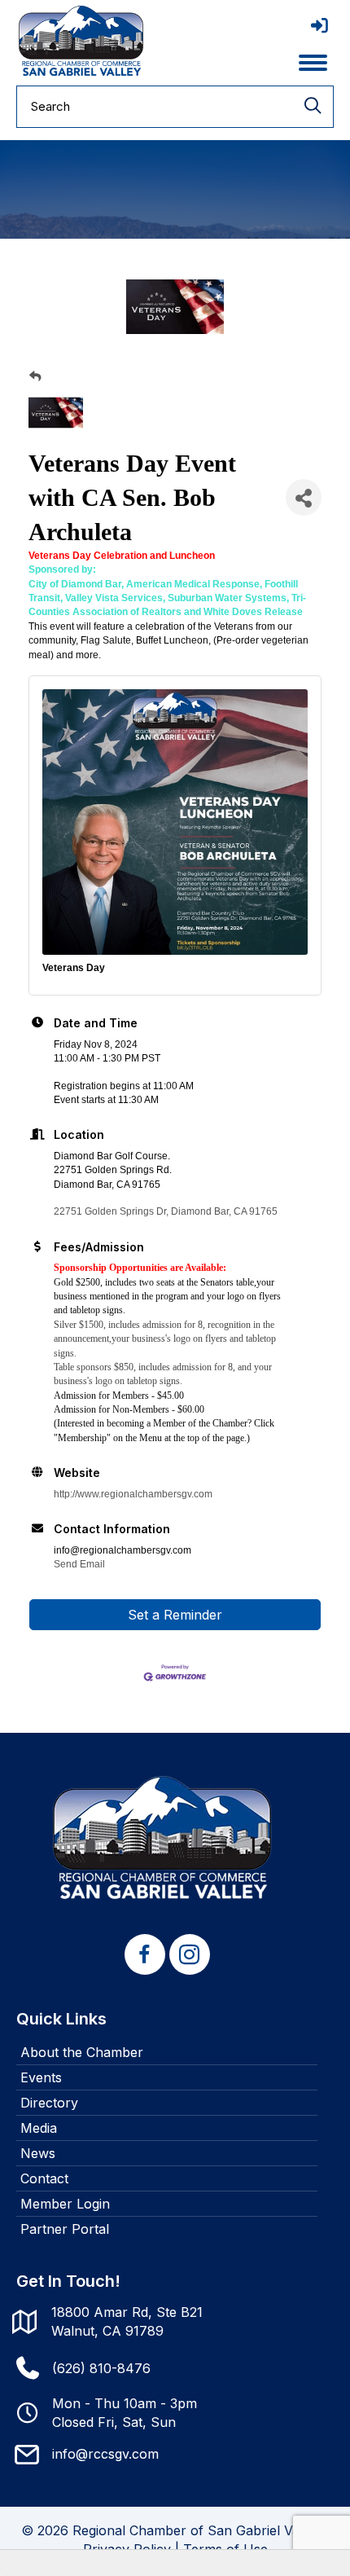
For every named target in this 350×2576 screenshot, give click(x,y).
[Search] (313, 107)
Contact (44, 2178)
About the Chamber (82, 2052)
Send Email (79, 1564)
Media (39, 2128)
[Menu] (313, 63)
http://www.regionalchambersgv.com (133, 1494)
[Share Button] (304, 497)
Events (41, 2077)
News (38, 2153)
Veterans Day (74, 968)
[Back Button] (35, 377)
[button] (145, 1954)
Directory (49, 2103)
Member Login (65, 2204)
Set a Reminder (175, 1615)
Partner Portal (65, 2229)
